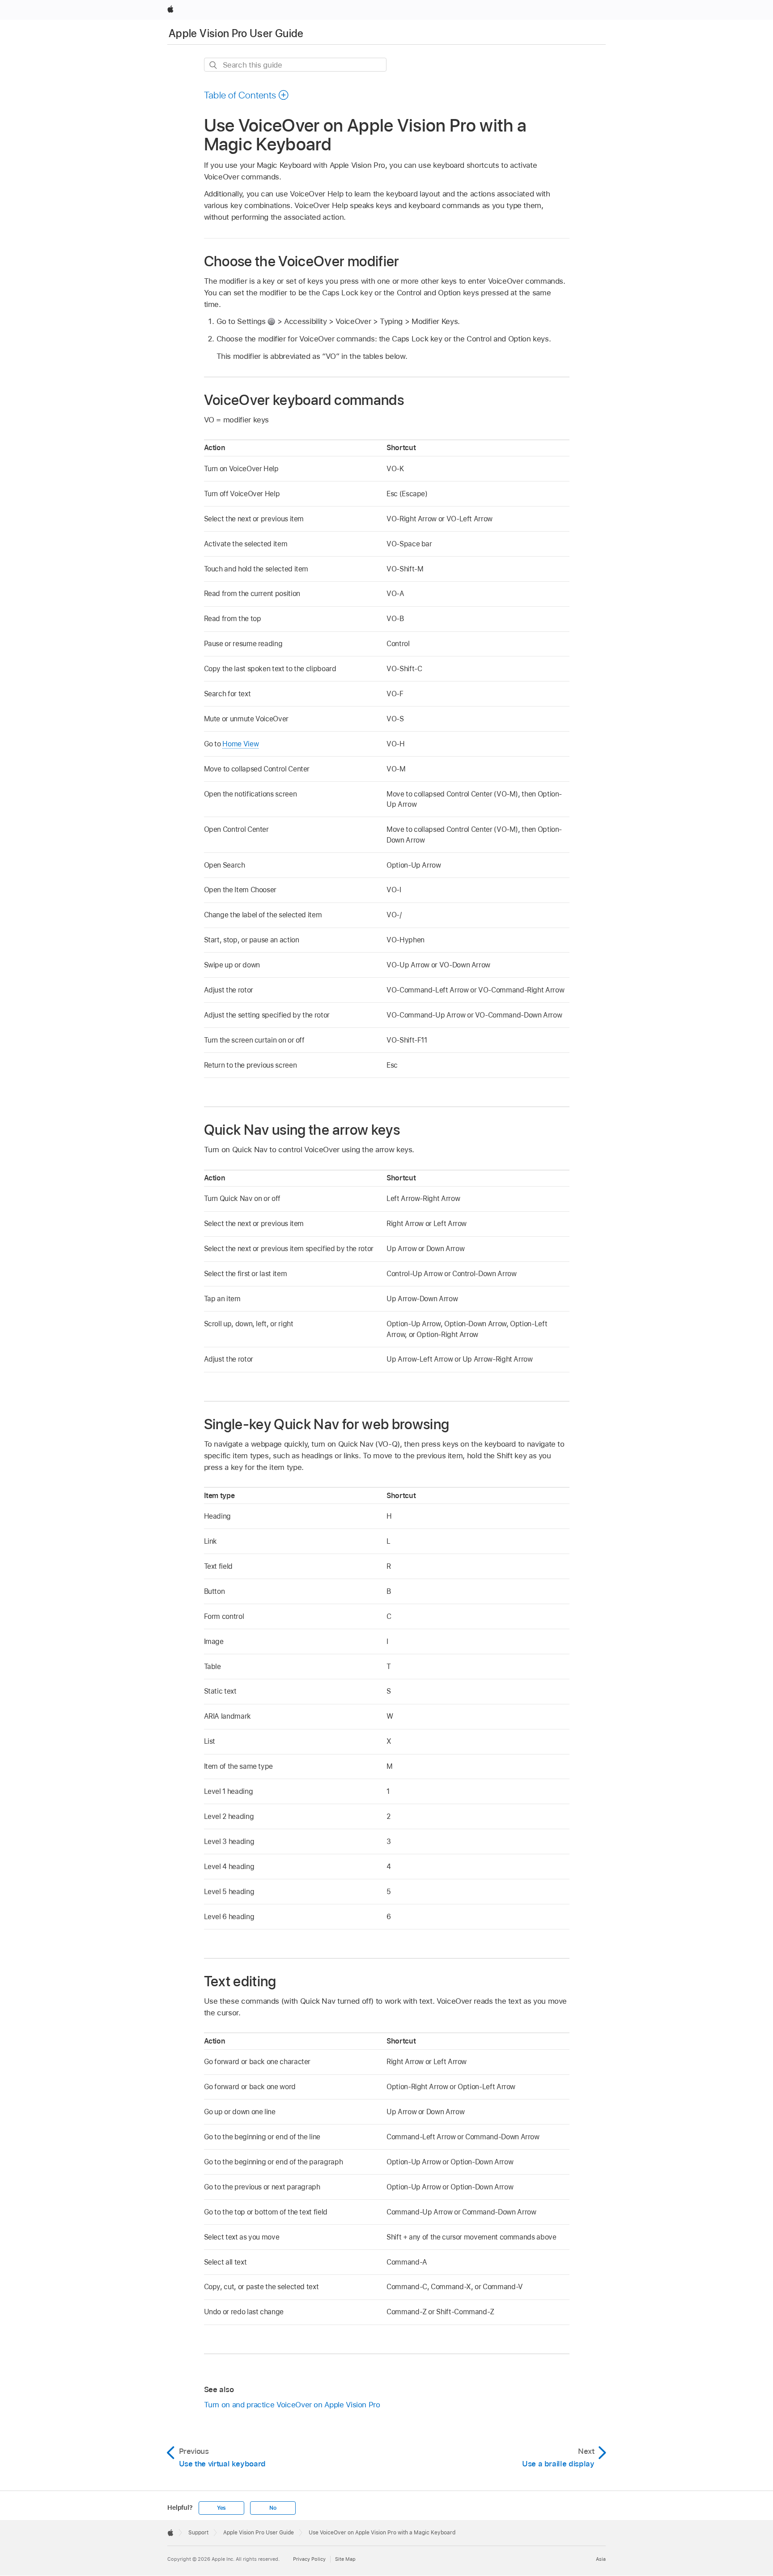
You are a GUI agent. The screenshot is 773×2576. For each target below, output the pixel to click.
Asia (601, 2559)
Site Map (345, 2559)
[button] (247, 95)
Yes (221, 2508)
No (273, 2508)
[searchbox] (295, 65)
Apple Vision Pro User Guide (236, 33)
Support (198, 2533)
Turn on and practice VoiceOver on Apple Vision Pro (292, 2405)
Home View (240, 744)
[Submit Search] (214, 65)
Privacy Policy (309, 2559)
